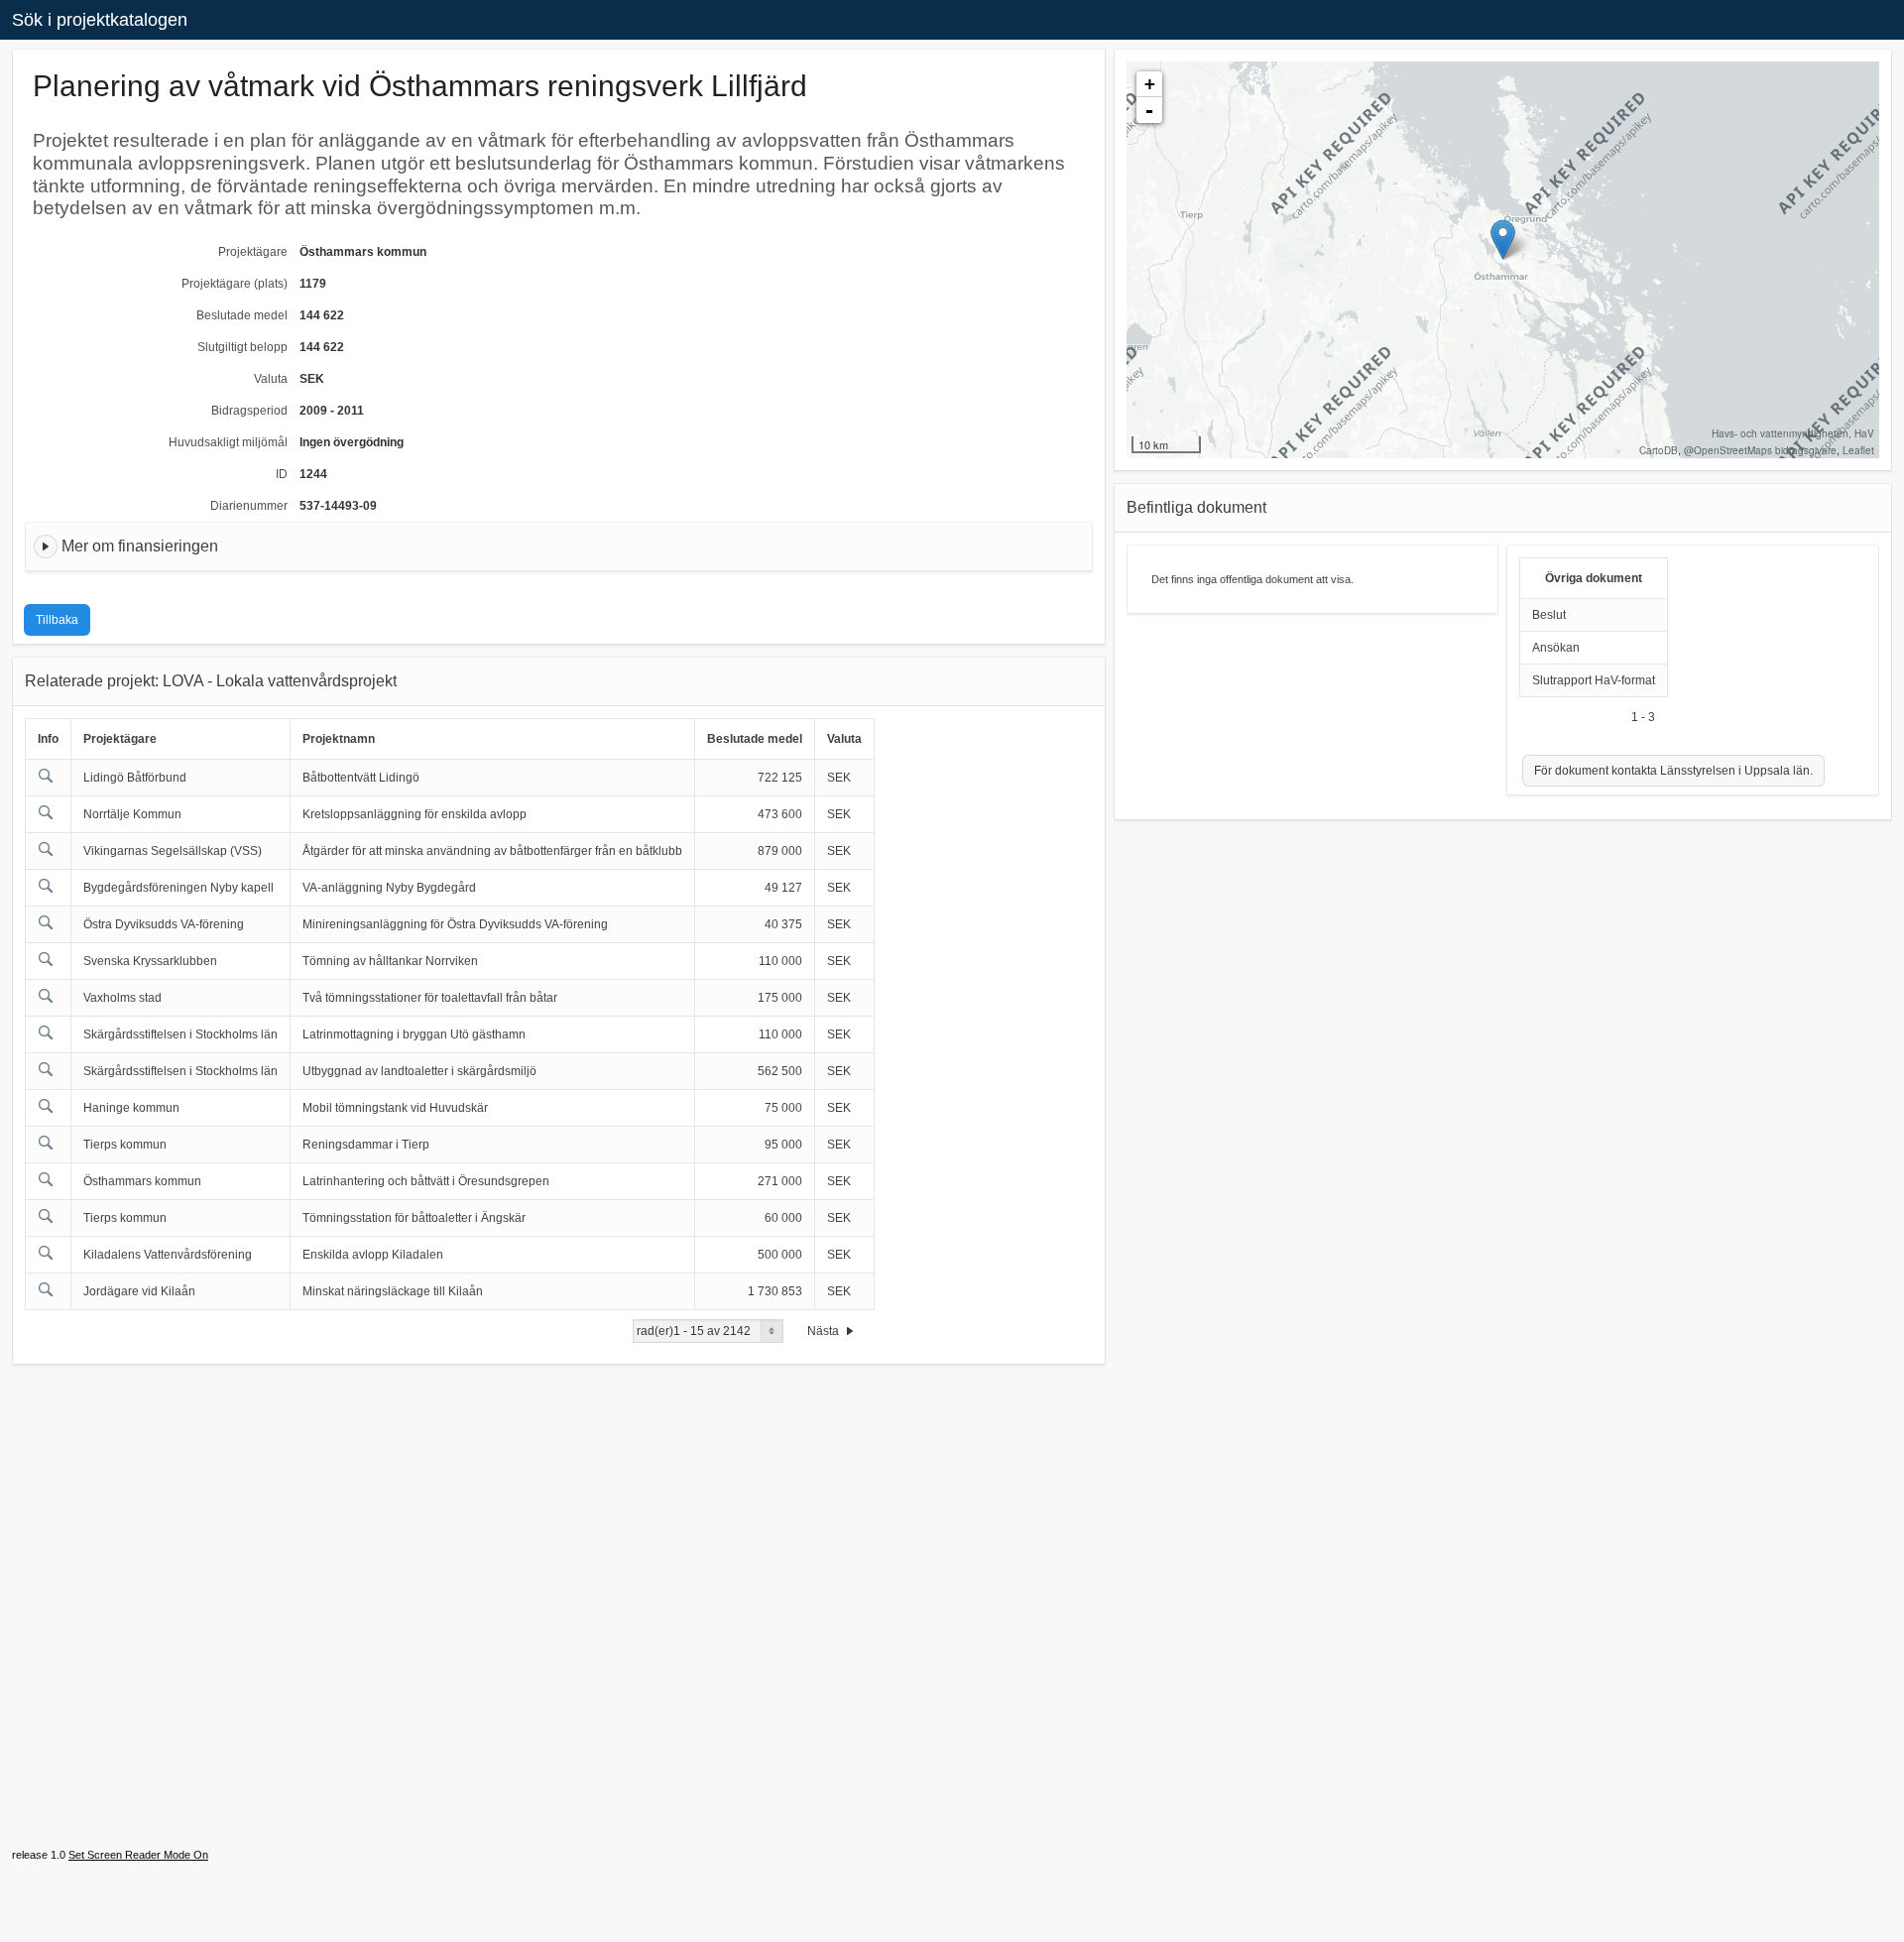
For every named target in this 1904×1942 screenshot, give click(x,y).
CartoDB (1659, 450)
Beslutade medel (242, 315)
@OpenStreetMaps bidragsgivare (1760, 450)
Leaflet (1858, 450)
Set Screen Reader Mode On (138, 1855)
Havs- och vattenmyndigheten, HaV (1793, 433)
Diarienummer (249, 506)
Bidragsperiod (249, 411)
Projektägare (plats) (235, 284)
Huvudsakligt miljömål (228, 442)
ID (282, 474)
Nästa (825, 1331)
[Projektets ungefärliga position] (1503, 240)
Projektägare (253, 252)
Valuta (271, 379)
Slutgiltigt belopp (242, 347)
